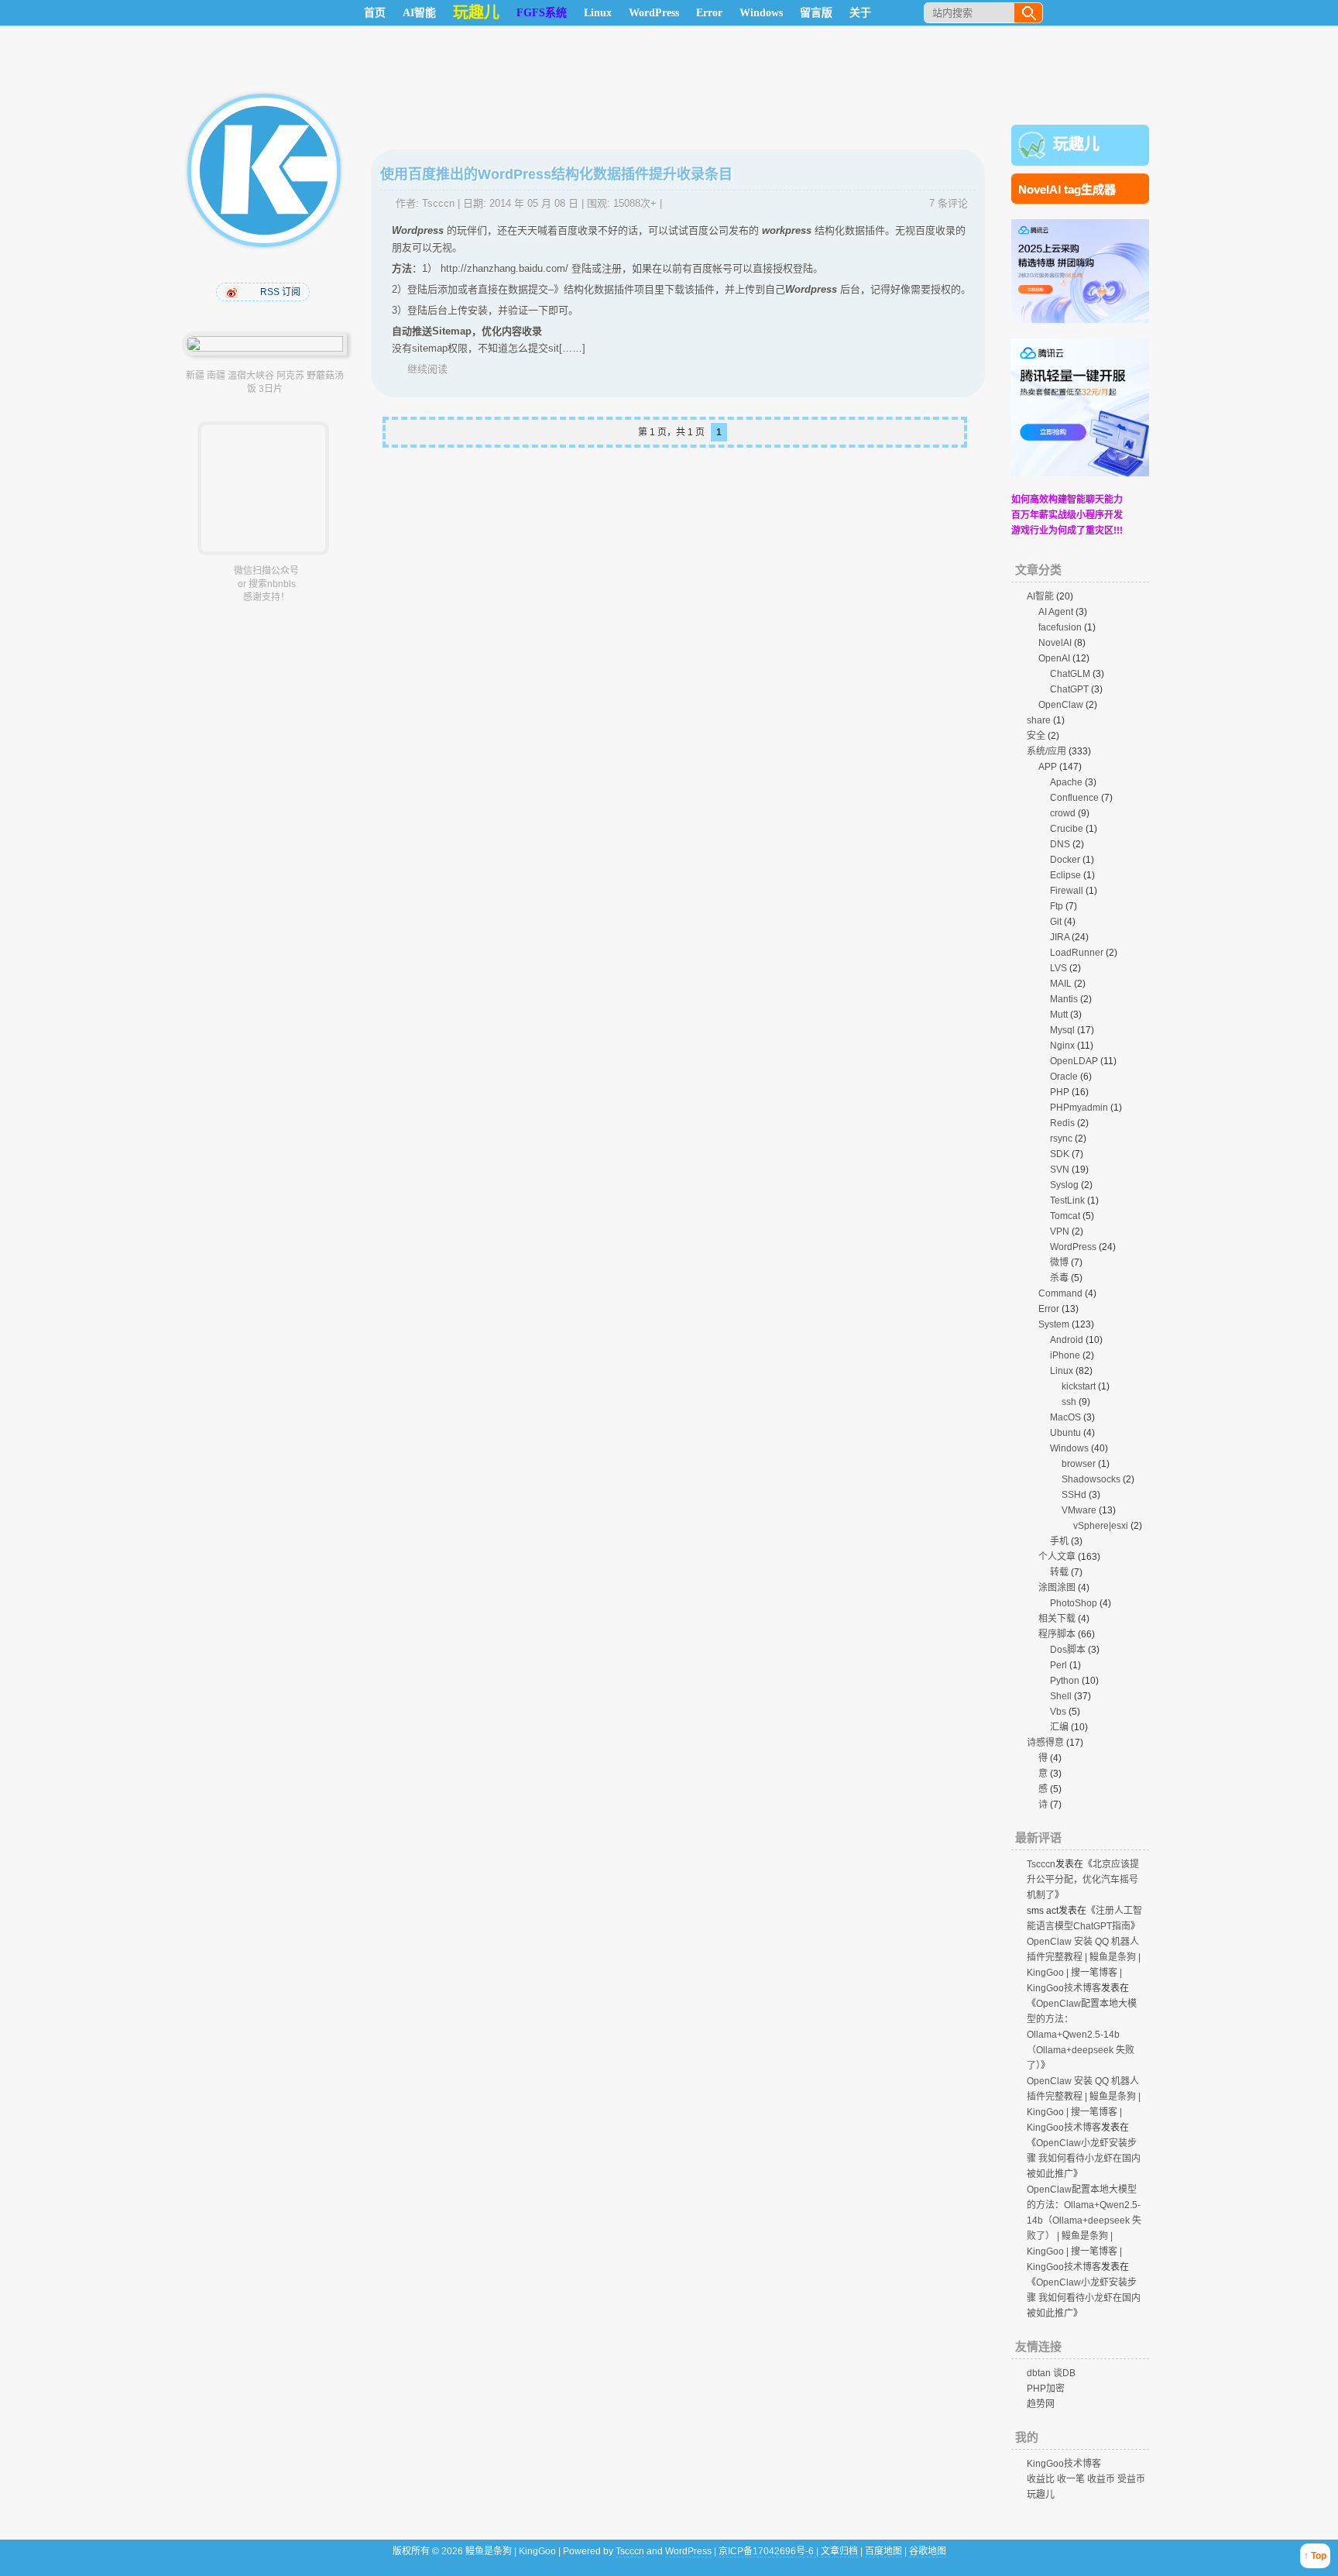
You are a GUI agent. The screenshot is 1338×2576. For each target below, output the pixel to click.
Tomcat (1065, 1216)
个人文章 (1057, 1557)
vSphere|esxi (1101, 1526)
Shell (1061, 1696)
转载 (1059, 1572)
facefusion (1060, 627)
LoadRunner (1077, 953)
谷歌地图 (928, 2551)
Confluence (1074, 798)
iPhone (1065, 1355)
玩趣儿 (1076, 144)
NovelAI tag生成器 (1067, 189)
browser (1079, 1464)
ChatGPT (1069, 689)
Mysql (1062, 1030)
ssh (1069, 1402)
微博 (1059, 1262)
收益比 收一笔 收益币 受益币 (1086, 2479)
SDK (1060, 1154)
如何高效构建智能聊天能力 (1067, 500)
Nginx (1062, 1046)
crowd (1063, 813)
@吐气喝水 (233, 292)
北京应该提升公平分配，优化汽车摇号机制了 (1083, 1880)
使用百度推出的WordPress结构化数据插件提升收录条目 (556, 174)
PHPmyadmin (1079, 1108)
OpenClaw (1061, 705)
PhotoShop (1074, 1603)
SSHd (1074, 1495)
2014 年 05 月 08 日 (534, 203)
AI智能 (419, 13)
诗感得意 (1045, 1743)
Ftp (1057, 906)
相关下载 (1057, 1619)
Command (1060, 1293)
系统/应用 (1046, 751)
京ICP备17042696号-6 (767, 2551)
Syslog (1064, 1185)
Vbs (1058, 1712)
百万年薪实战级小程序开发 (1067, 515)
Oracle (1064, 1077)
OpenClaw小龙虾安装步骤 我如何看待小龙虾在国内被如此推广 (1084, 2159)
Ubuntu (1065, 1433)
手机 (1059, 1541)
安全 (1036, 736)
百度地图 (883, 2551)
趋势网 (1041, 2404)
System (1054, 1324)
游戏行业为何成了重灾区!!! (1067, 531)
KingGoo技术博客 (1064, 2464)
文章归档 (839, 2551)
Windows (761, 13)
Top (1319, 2556)
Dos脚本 (1068, 1650)
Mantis (1064, 999)
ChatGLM (1070, 674)
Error (709, 13)
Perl (1058, 1665)
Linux (598, 13)
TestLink (1067, 1200)
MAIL (1061, 984)
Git (1056, 922)
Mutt (1059, 1015)
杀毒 (1059, 1278)
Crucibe (1067, 829)
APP (1048, 767)
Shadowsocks (1091, 1479)
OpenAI (1054, 658)
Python (1065, 1681)
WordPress (654, 13)
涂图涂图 (1057, 1588)
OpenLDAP (1074, 1061)
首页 (375, 13)
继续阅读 (427, 369)
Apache (1066, 782)
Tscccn (438, 203)
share (1039, 720)
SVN (1060, 1170)
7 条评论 (949, 203)
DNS (1060, 844)
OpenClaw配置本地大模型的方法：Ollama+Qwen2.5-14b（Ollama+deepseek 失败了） (1082, 2035)
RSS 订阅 (280, 292)
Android (1067, 1340)
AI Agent (1056, 612)
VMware (1079, 1510)
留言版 (816, 13)
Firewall (1067, 891)
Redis (1062, 1123)
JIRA (1060, 937)
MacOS (1065, 1417)
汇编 (1059, 1727)
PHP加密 (1046, 2389)
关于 (860, 13)
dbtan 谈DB (1051, 2373)
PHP (1060, 1092)
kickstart (1079, 1386)
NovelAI (1055, 643)
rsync (1061, 1139)
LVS (1058, 968)
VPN (1060, 1231)
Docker (1065, 860)
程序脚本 (1057, 1634)
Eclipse (1065, 875)
